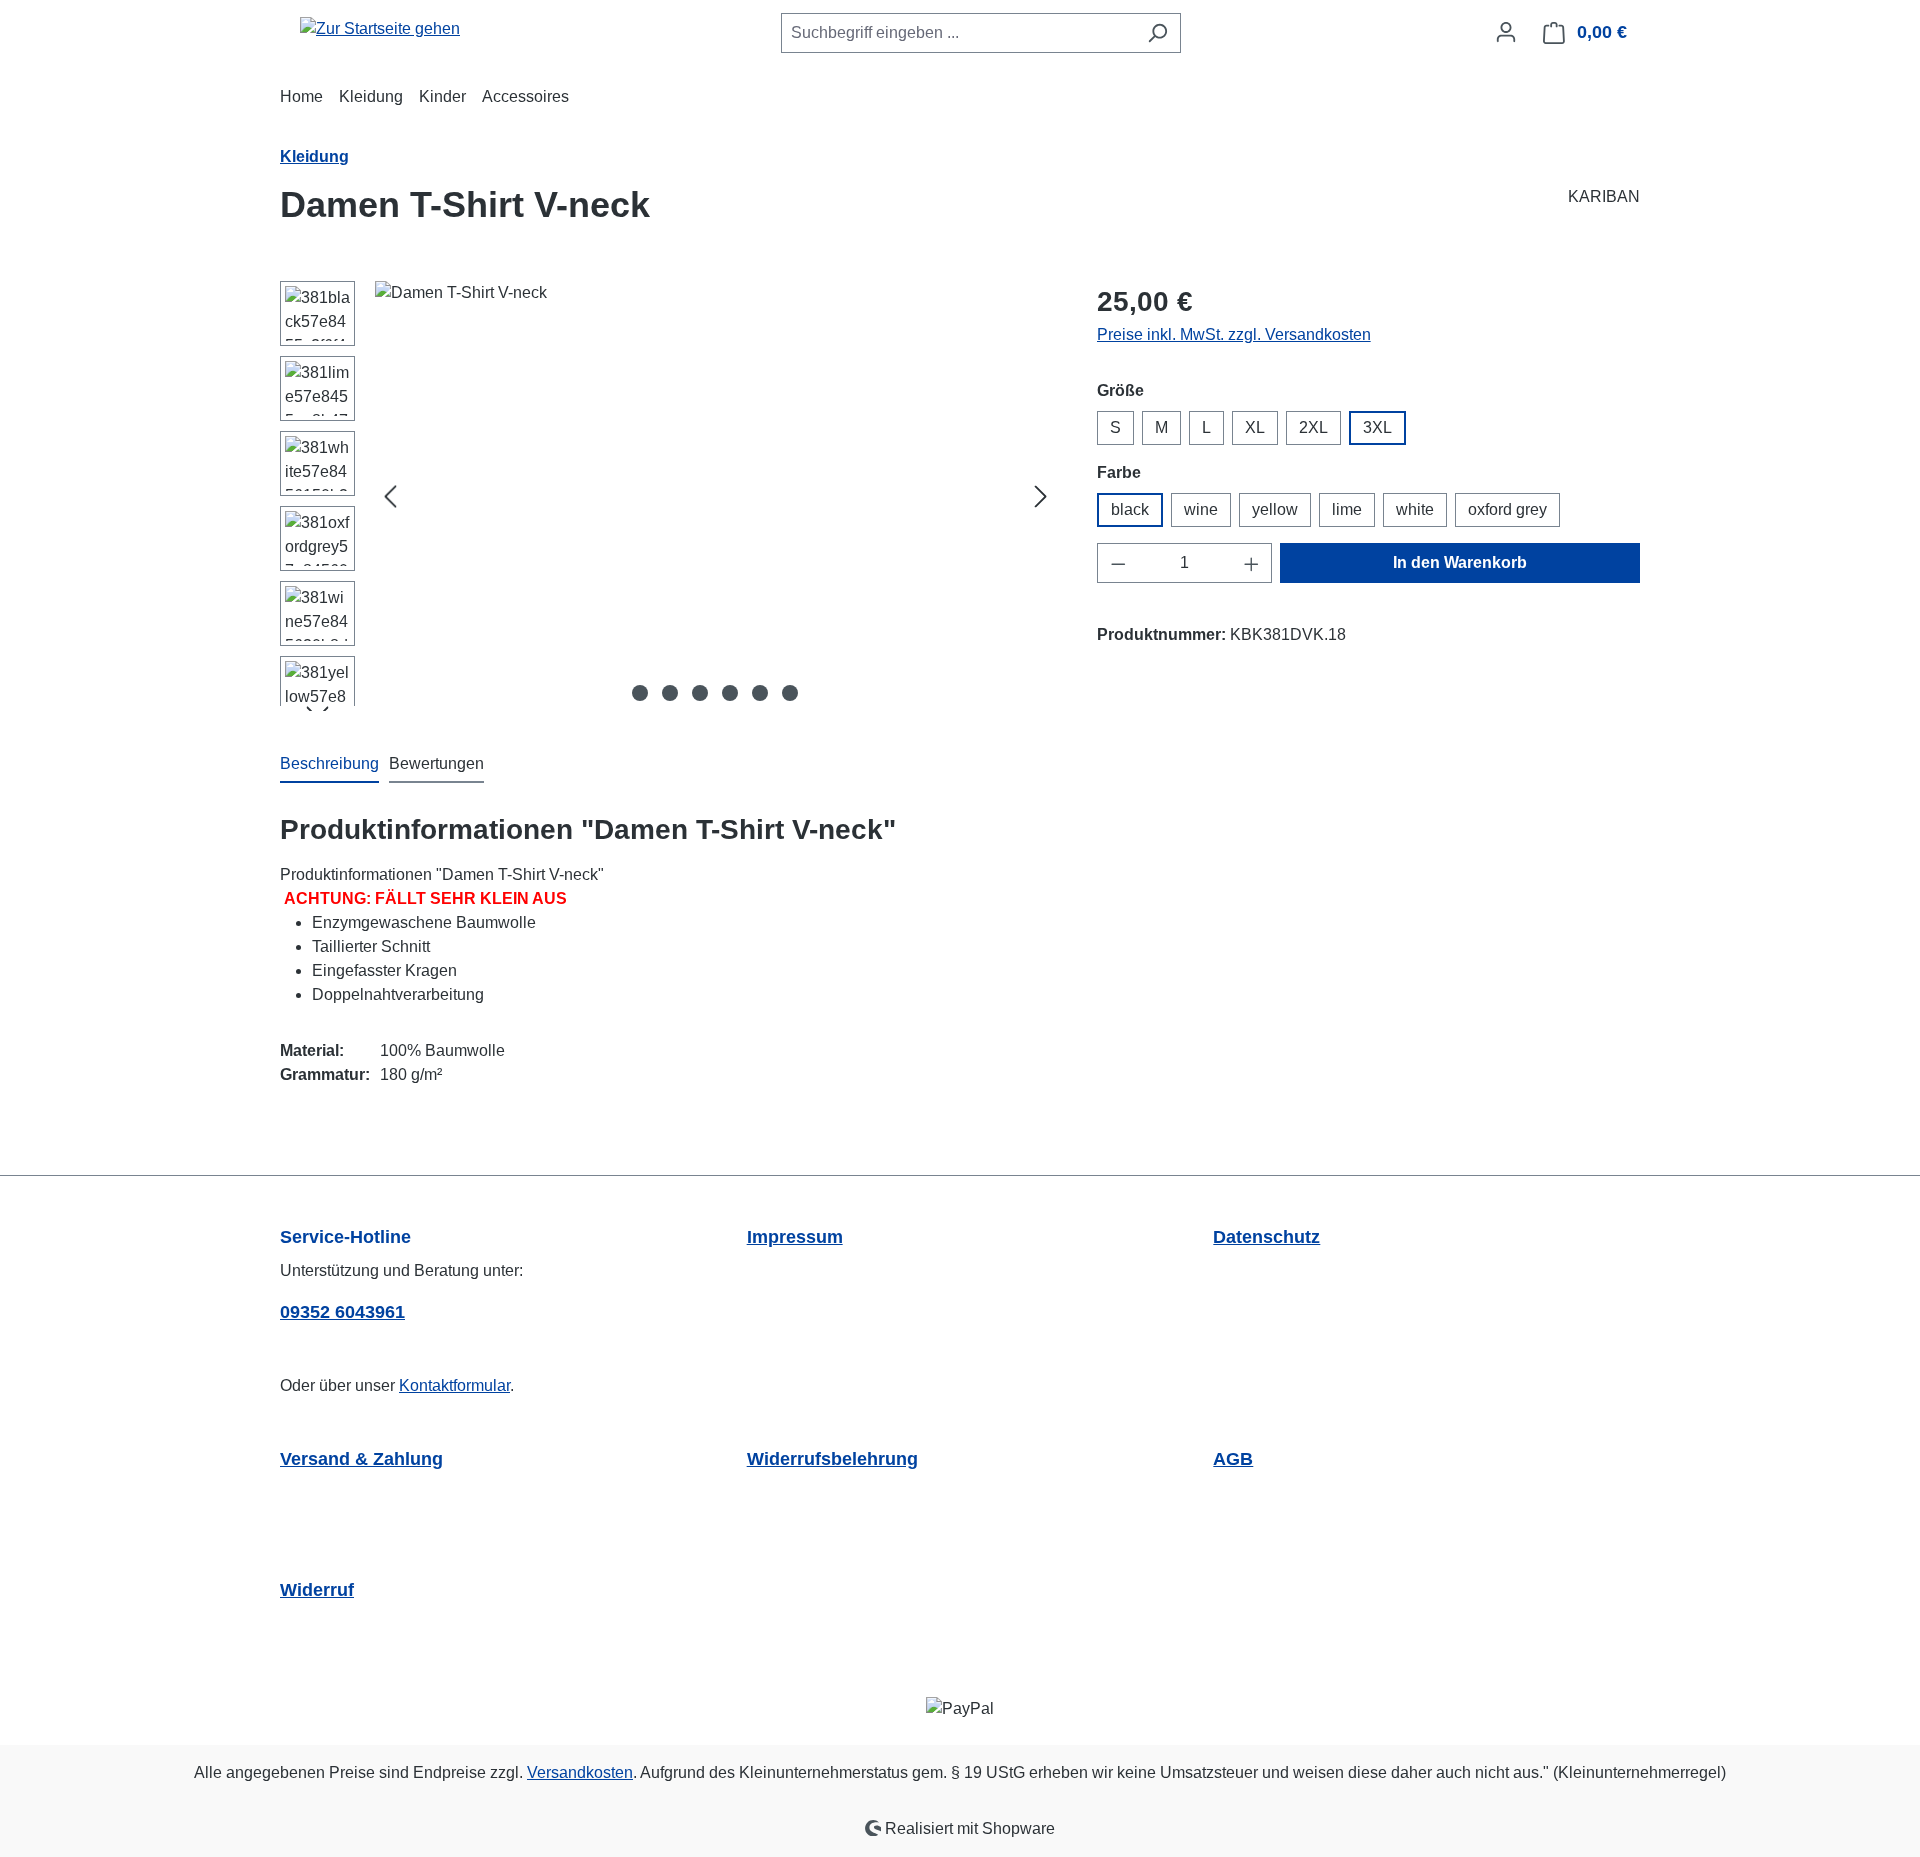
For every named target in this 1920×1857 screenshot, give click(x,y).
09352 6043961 (342, 1312)
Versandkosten (580, 1772)
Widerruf (317, 1590)
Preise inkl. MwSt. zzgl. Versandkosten (1234, 334)
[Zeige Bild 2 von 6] (670, 693)
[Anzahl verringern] (1118, 563)
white (1415, 509)
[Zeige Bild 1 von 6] (640, 693)
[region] (668, 496)
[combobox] (958, 33)
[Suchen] (1157, 33)
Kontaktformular (454, 1385)
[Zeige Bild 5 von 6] (760, 693)
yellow (1275, 509)
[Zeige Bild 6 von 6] (790, 693)
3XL (1377, 427)
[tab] (329, 765)
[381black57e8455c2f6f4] (715, 496)
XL (1255, 427)
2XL (1313, 427)
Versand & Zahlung (361, 1459)
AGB (1233, 1459)
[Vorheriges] (390, 496)
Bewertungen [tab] (436, 763)
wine (1201, 509)
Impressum (795, 1237)
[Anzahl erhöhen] (1252, 563)
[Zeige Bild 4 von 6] (730, 693)
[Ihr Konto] (1506, 32)
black (1130, 509)
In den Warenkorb (1460, 562)
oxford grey (1507, 509)
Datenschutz (1266, 1237)
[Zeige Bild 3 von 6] (700, 693)
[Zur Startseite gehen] (380, 28)
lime (1347, 509)
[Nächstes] (1041, 496)
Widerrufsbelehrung (832, 1459)
